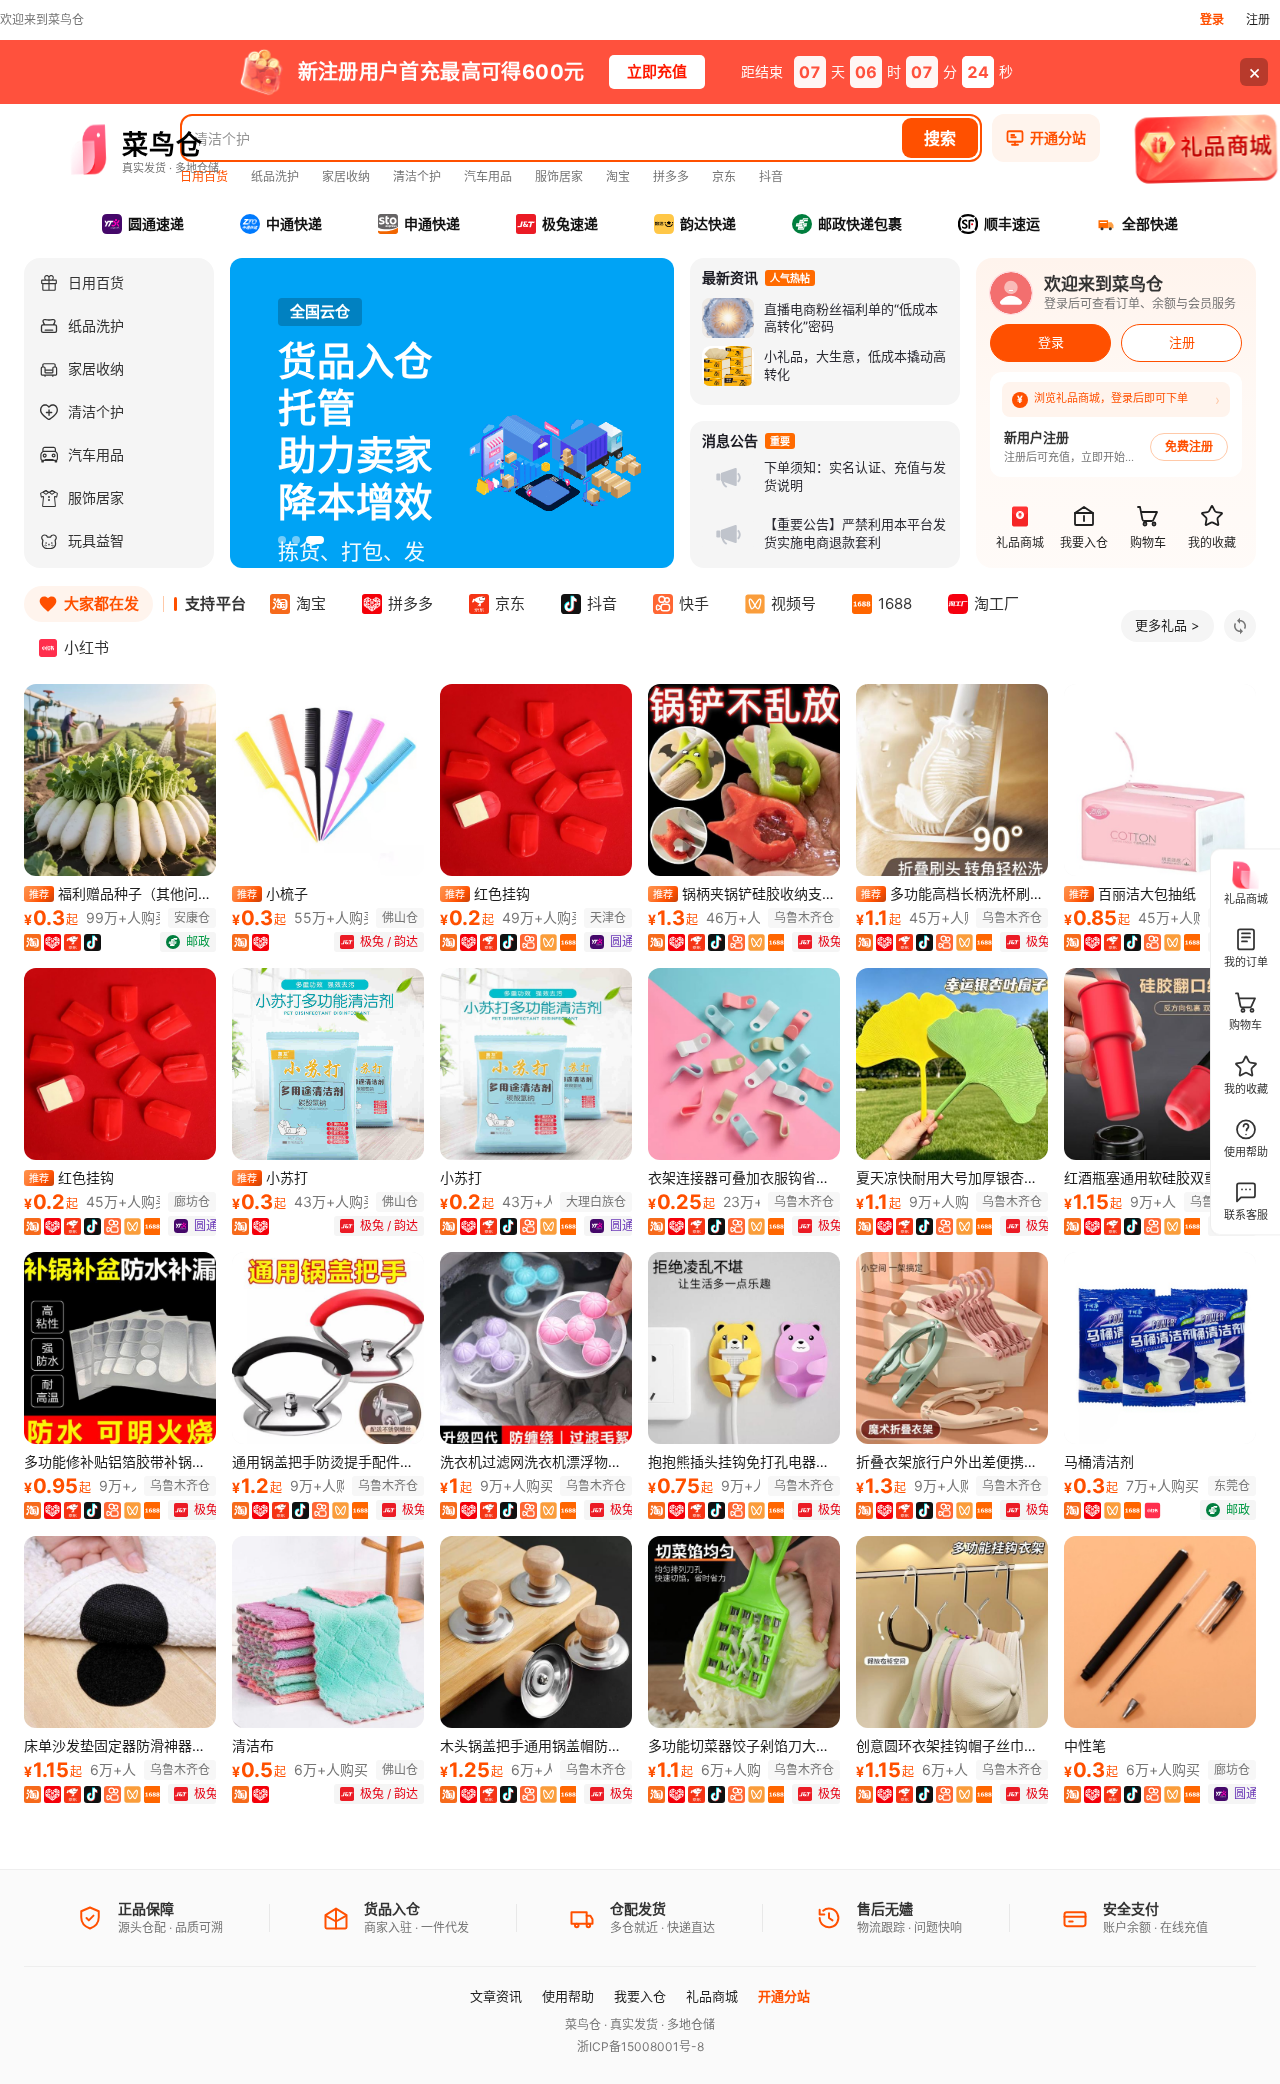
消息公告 (730, 441)
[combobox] (542, 138)
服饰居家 (559, 176)
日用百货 (204, 176)
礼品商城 (712, 1996)
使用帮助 (568, 1996)
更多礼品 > (1167, 625)
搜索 (940, 138)
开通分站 (784, 1996)
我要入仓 (640, 1996)
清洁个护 (417, 176)
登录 (1212, 19)
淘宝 (618, 176)
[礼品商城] (1207, 152)
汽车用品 (488, 176)
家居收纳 (346, 176)
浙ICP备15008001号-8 (640, 2046)
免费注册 (1189, 446)
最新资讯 (730, 278)
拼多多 (671, 176)
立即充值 (657, 71)
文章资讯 (496, 1996)
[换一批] (1240, 626)
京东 (724, 176)
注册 (1258, 19)
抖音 (771, 176)
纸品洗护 (275, 176)
